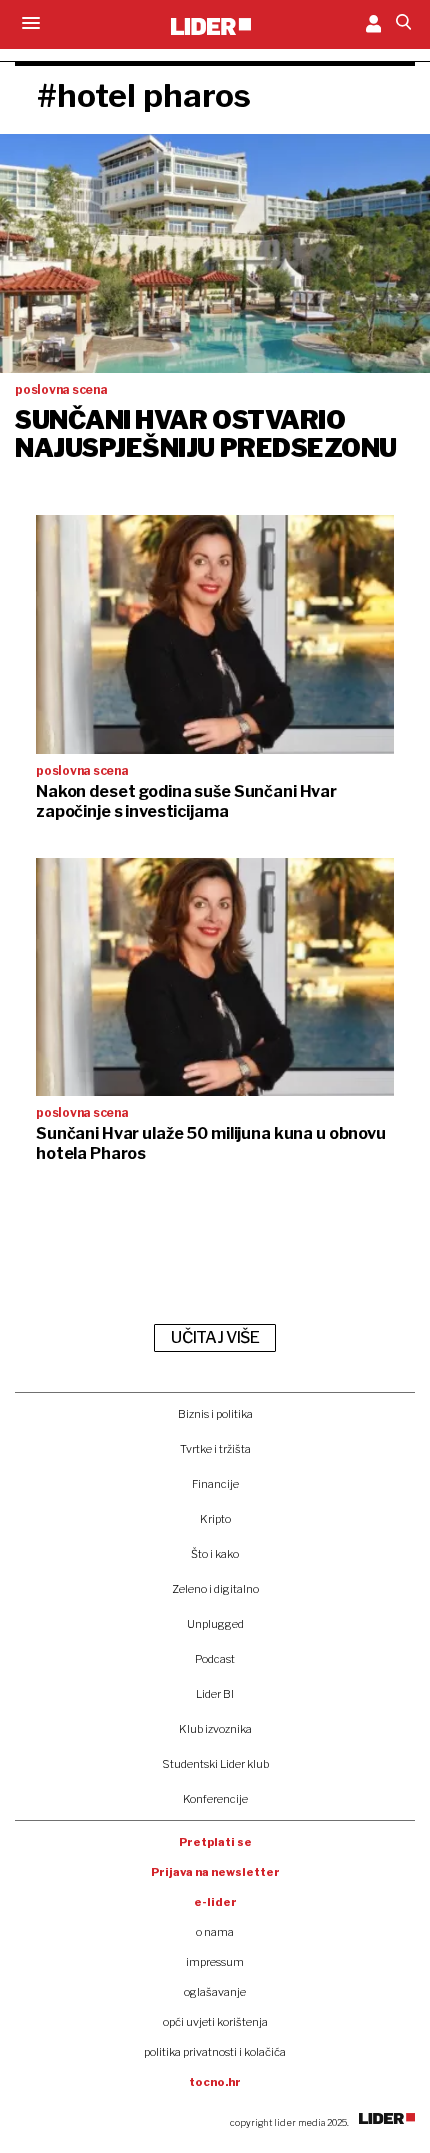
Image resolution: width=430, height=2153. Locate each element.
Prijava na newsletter (215, 1872)
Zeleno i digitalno (215, 1589)
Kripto (215, 1519)
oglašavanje (215, 1992)
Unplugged (215, 1624)
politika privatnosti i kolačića (215, 2052)
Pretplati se (215, 1842)
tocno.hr (215, 2082)
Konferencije (215, 1799)
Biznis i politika (215, 1414)
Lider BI (215, 1694)
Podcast (215, 1659)
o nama (215, 1932)
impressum (215, 1962)
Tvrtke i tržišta (215, 1449)
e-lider (215, 1902)
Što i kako (215, 1554)
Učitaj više (215, 1337)
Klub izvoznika (215, 1729)
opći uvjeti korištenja (215, 2022)
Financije (215, 1484)
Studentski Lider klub (215, 1764)
